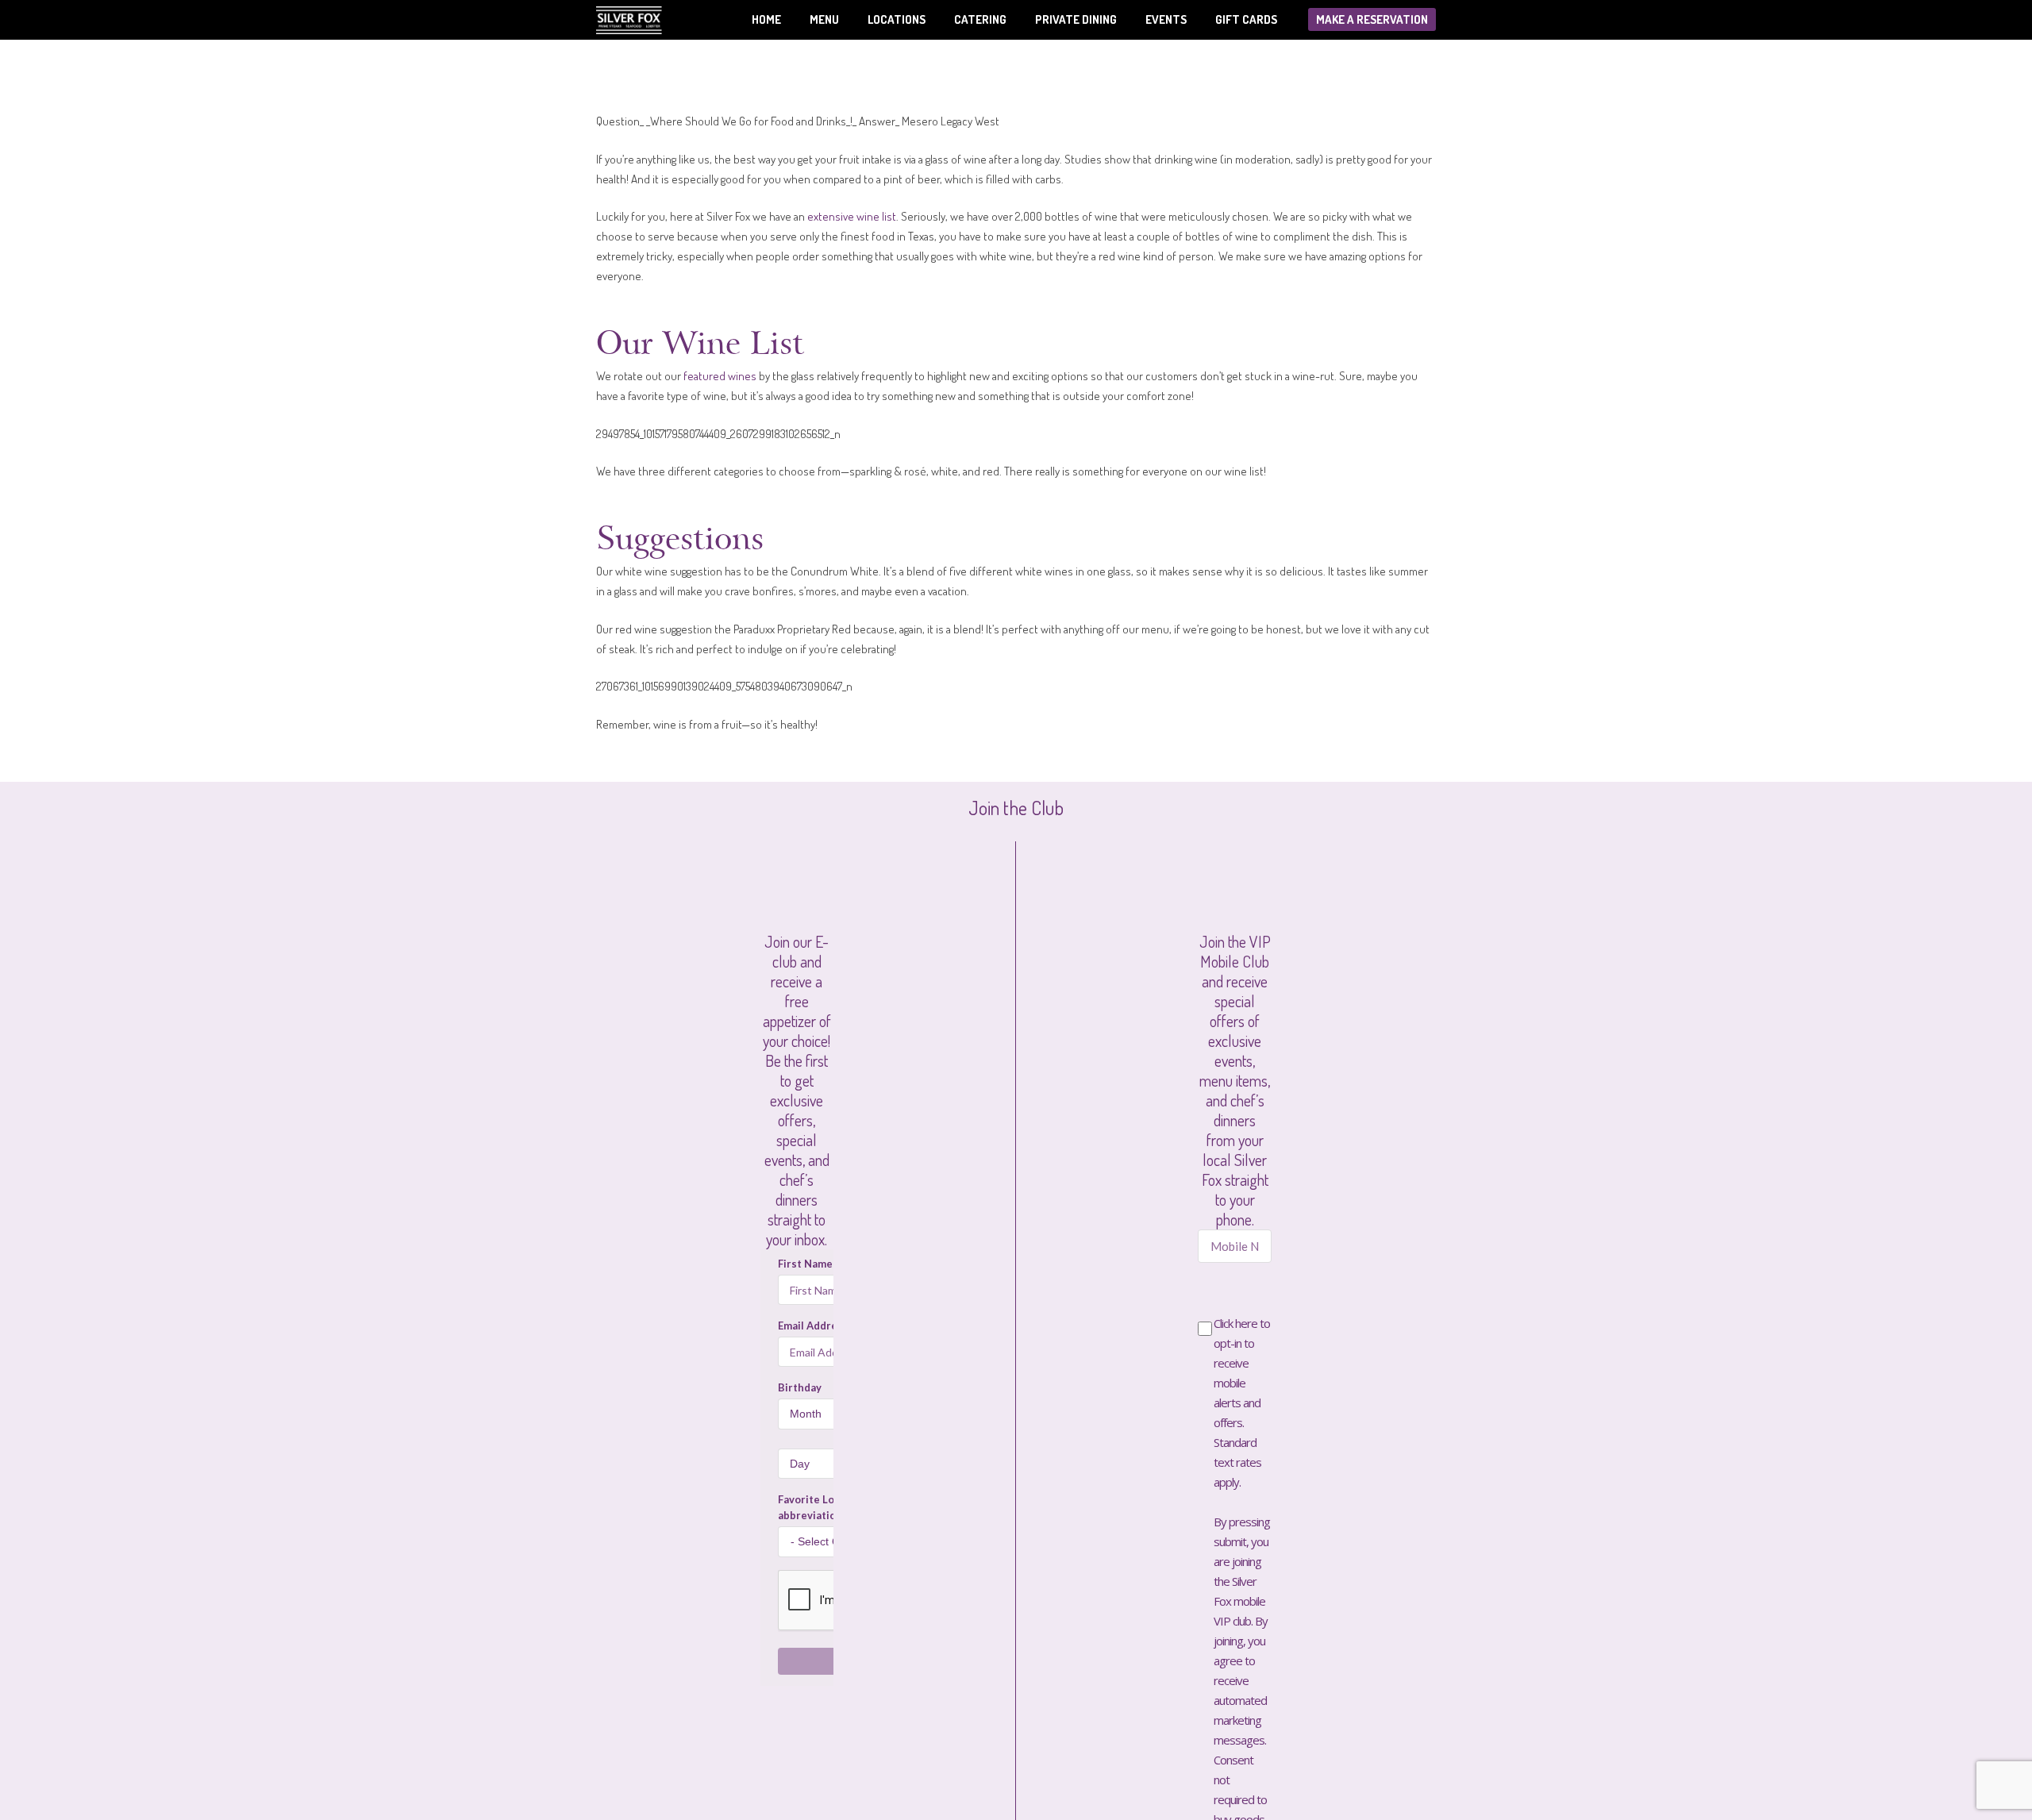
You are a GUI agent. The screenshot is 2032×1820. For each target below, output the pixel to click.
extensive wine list (852, 216)
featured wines (720, 376)
